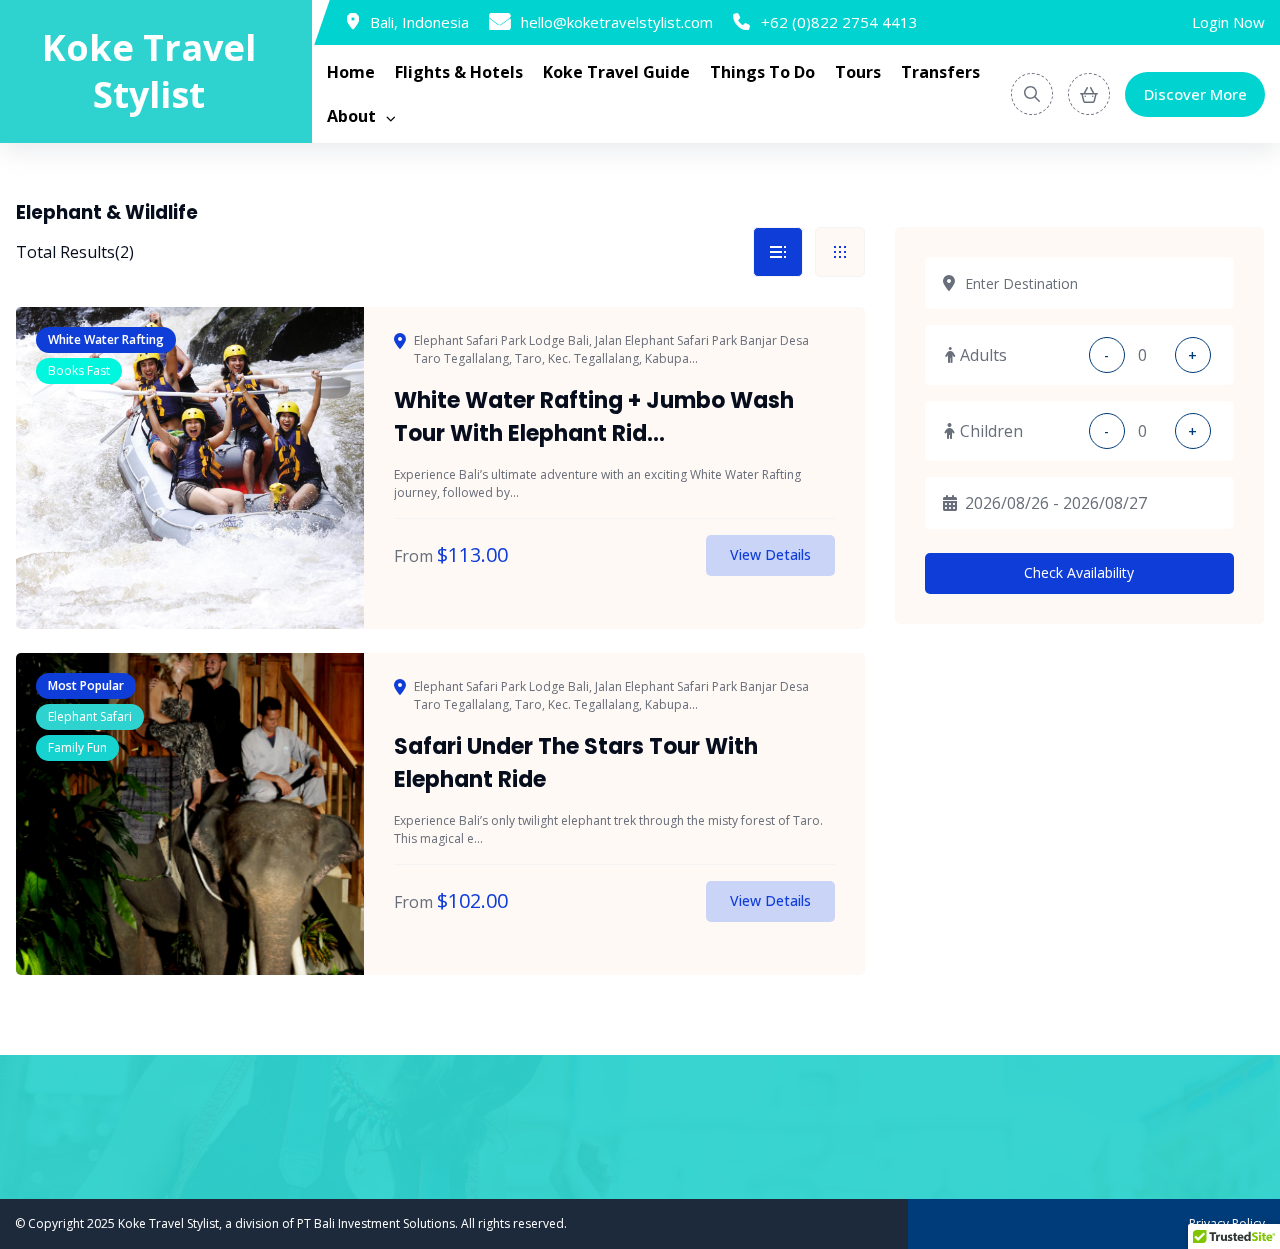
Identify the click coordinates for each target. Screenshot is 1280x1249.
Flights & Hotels (459, 72)
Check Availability (1079, 572)
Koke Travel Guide (616, 72)
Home (351, 72)
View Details (770, 554)
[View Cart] (1089, 94)
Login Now (1228, 22)
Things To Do (762, 72)
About (351, 116)
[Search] (1032, 94)
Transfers (940, 72)
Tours (858, 72)
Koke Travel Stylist (149, 72)
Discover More (1195, 94)
